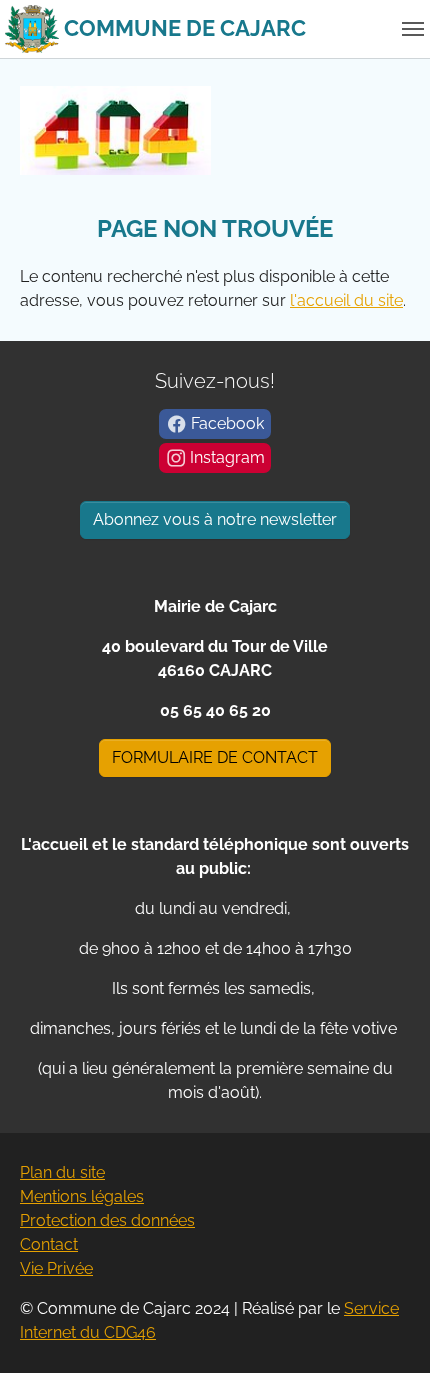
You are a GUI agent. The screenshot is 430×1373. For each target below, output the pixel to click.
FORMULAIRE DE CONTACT (215, 757)
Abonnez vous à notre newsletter (215, 519)
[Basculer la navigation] (413, 29)
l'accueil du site (346, 300)
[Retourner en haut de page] (386, 1329)
